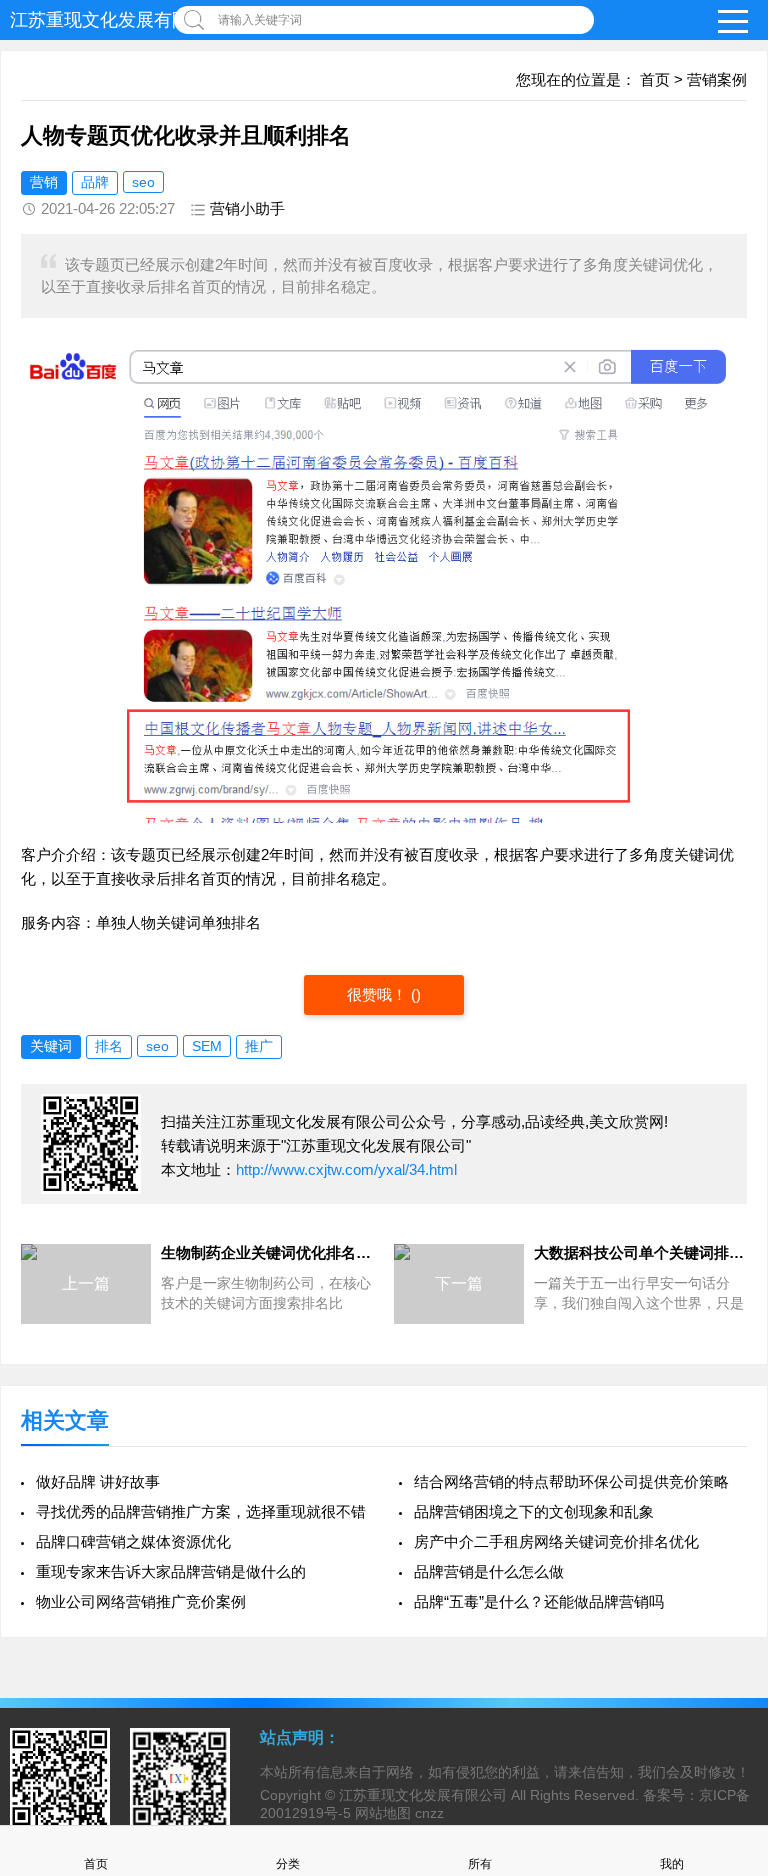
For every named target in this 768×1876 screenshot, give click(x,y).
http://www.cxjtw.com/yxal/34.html (346, 1169)
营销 (44, 182)
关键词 (51, 1046)
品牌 (95, 182)
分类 (288, 1864)
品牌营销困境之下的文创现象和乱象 (534, 1511)
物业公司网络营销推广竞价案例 (141, 1601)
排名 (109, 1046)
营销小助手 (247, 208)
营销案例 (717, 79)
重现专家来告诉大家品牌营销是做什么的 (171, 1571)
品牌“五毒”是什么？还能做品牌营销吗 (539, 1601)
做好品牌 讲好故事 (98, 1481)
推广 (259, 1046)
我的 (672, 1864)
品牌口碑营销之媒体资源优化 (133, 1541)
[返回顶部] (727, 1667)
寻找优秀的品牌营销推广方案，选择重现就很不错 (201, 1511)
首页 (655, 79)
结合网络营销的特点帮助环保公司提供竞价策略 (571, 1481)
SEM (207, 1046)
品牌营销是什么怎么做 (489, 1571)
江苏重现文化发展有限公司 (118, 20)
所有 (480, 1864)
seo (143, 182)
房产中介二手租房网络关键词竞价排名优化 (556, 1541)
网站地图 (383, 1813)
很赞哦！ (379, 994)
